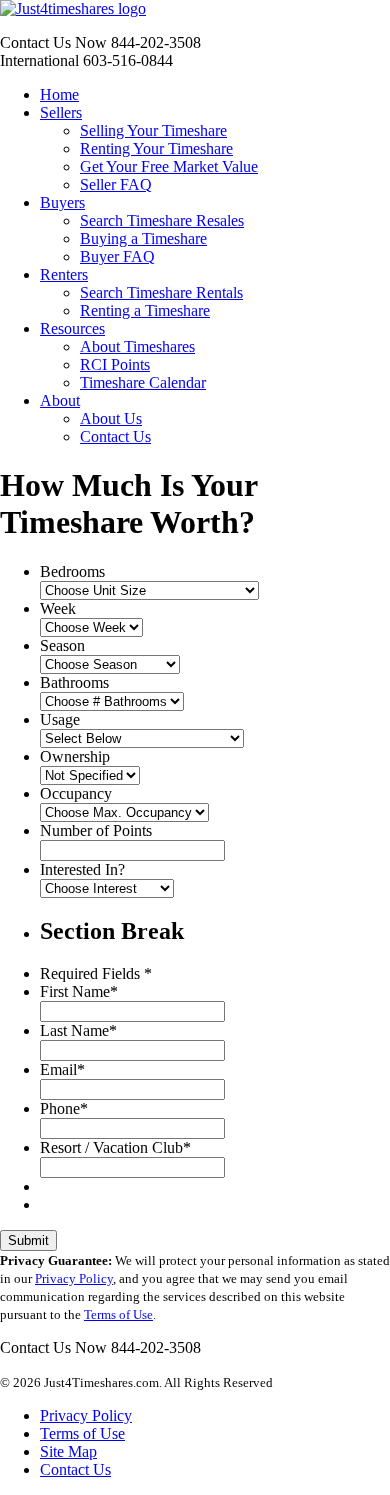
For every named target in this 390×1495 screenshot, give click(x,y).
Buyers (62, 202)
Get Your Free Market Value (169, 166)
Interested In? (82, 869)
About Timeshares (137, 346)
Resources (72, 328)
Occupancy (76, 793)
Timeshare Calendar (143, 382)
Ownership (75, 756)
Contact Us (115, 436)
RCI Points (115, 364)
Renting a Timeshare (145, 310)
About (60, 400)
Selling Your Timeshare (153, 130)
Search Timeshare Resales (162, 220)
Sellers (61, 112)
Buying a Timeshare (143, 238)
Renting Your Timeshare (156, 148)
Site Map (68, 1451)
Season (62, 645)
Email (62, 1069)
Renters (64, 274)
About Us (111, 418)
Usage (60, 719)
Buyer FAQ (117, 256)
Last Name (78, 1030)
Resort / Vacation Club (115, 1147)
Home (59, 94)
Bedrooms (72, 571)
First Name (79, 991)
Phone (64, 1108)
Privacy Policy (74, 1278)
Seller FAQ (116, 184)
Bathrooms (74, 682)
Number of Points (96, 830)
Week (58, 608)
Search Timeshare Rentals (161, 292)
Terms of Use (118, 1314)
